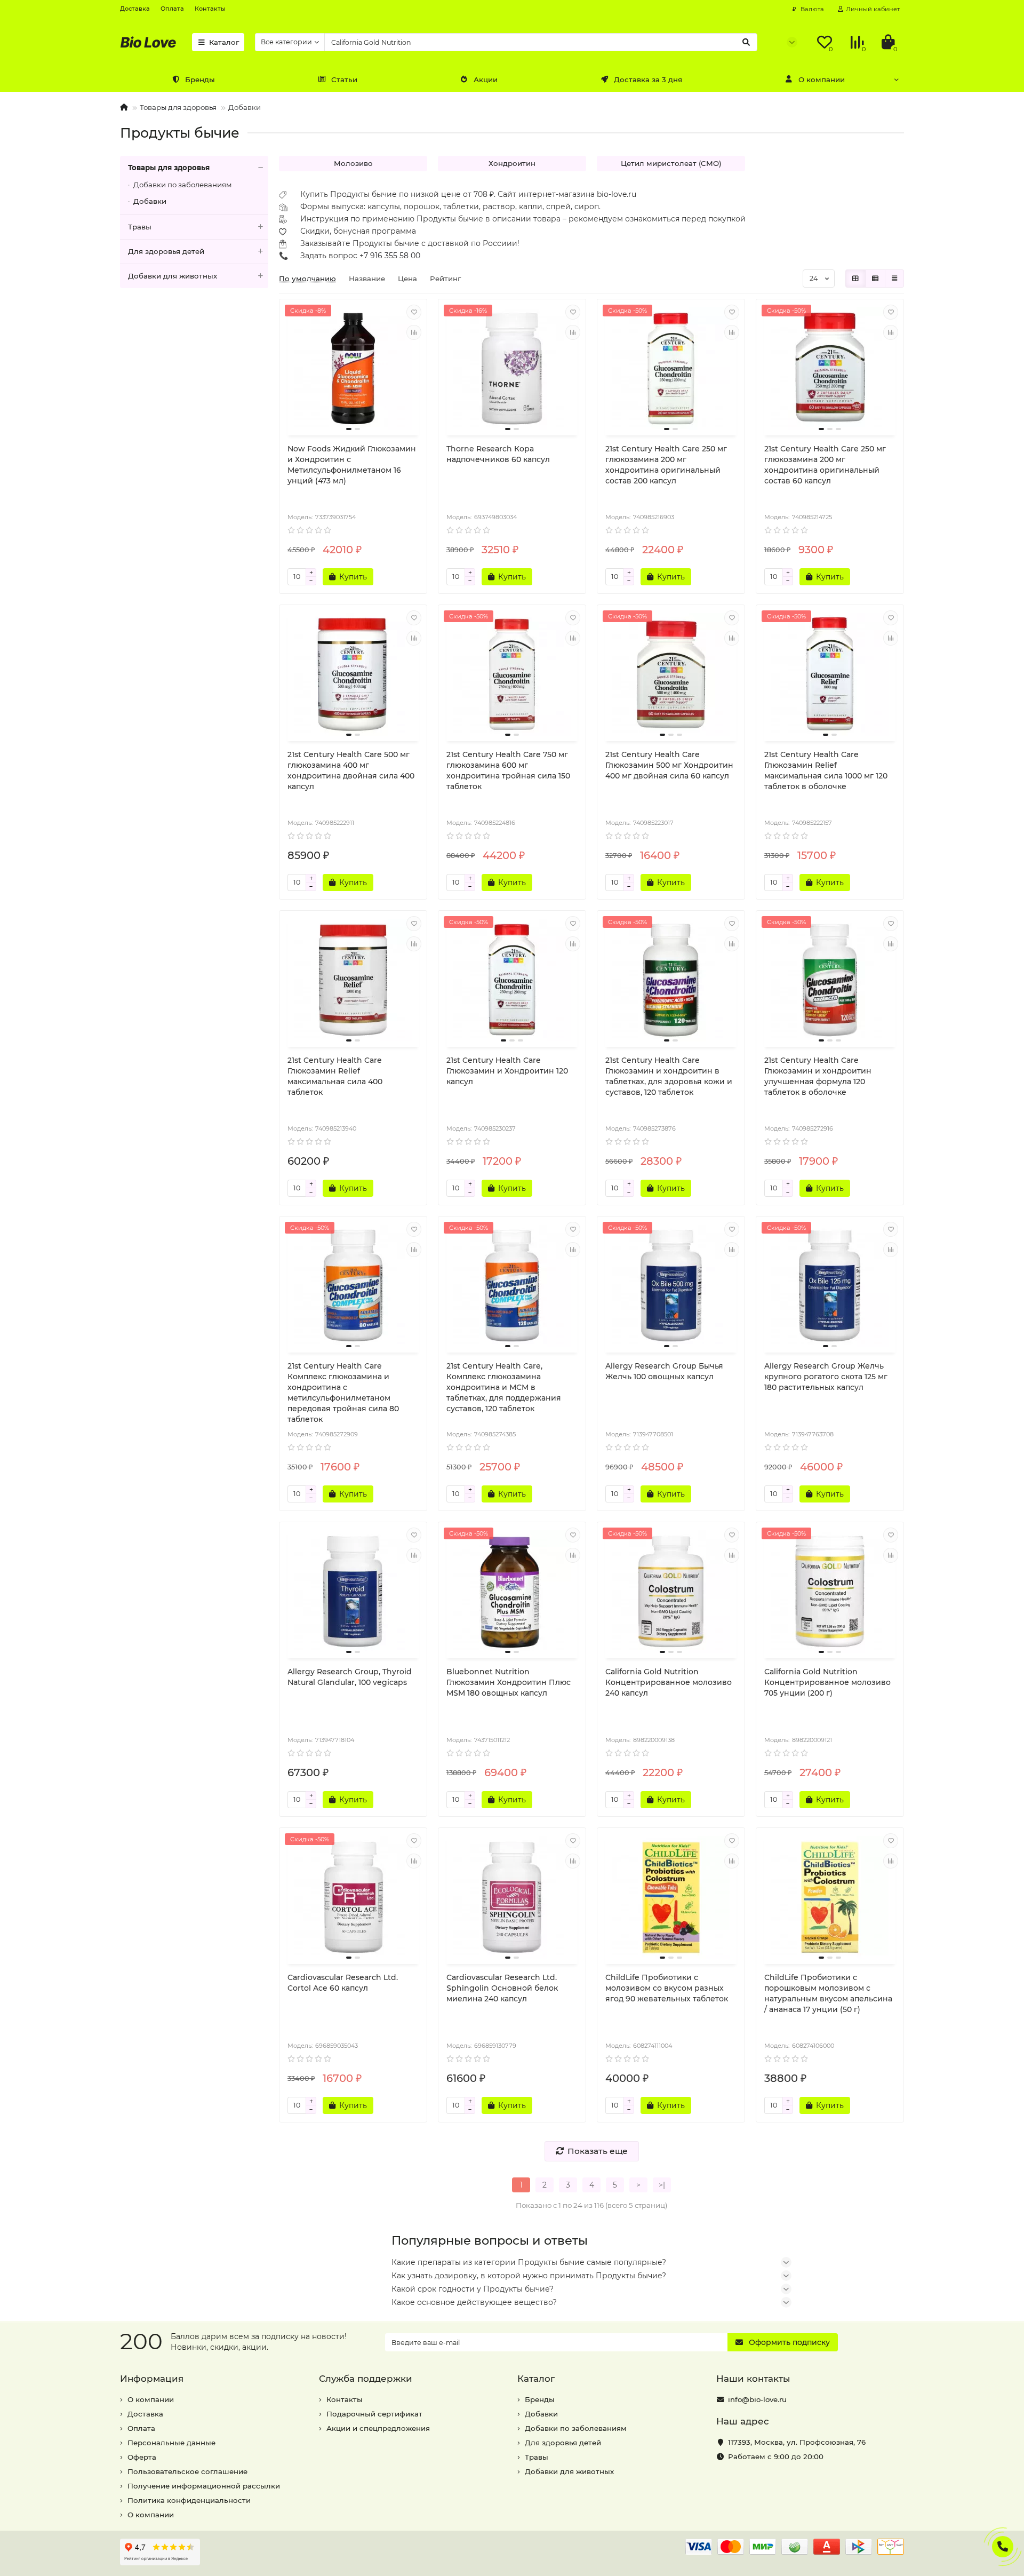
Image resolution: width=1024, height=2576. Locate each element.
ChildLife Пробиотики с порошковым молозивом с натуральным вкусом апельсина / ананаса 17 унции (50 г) (828, 1993)
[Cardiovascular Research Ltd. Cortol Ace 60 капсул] (353, 1897)
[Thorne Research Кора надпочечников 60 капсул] (512, 369)
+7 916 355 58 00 (390, 256)
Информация (152, 2379)
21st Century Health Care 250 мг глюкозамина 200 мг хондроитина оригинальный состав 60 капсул (825, 465)
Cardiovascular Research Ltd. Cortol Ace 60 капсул (343, 1983)
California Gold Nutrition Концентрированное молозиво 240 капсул (669, 1682)
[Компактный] (894, 279)
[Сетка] (855, 279)
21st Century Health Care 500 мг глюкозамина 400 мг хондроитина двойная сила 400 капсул (351, 770)
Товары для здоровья (178, 107)
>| (662, 2185)
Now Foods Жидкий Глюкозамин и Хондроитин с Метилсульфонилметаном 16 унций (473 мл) (352, 465)
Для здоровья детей (166, 251)
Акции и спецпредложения (378, 2428)
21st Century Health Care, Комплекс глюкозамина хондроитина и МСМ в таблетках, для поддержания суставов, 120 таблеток (504, 1387)
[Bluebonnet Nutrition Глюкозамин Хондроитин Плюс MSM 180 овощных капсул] (512, 1592)
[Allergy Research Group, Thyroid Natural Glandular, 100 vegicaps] (353, 1592)
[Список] (875, 279)
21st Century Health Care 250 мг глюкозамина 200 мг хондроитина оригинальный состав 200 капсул (666, 465)
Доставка (135, 9)
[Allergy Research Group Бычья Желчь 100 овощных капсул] (671, 1286)
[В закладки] (414, 312)
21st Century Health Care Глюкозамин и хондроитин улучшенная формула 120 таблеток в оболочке (818, 1076)
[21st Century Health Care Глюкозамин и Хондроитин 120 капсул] (512, 980)
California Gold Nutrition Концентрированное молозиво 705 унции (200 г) (827, 1682)
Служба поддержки (366, 2379)
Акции (486, 79)
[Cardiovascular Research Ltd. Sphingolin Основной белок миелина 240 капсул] (512, 1897)
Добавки (245, 107)
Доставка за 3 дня (648, 79)
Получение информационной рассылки (204, 2486)
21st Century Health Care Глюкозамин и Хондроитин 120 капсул (507, 1071)
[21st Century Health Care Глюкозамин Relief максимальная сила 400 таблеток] (353, 980)
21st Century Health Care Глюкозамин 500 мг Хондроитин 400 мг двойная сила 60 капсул (669, 765)
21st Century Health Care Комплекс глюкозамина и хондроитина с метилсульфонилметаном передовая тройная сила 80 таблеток (343, 1393)
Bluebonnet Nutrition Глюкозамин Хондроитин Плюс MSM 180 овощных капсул (509, 1682)
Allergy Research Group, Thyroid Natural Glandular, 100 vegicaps (350, 1677)
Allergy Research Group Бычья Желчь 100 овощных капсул (664, 1371)
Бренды (200, 79)
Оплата (172, 9)
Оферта (142, 2457)
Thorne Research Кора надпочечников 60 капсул (498, 454)
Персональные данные (171, 2443)
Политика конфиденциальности (189, 2500)
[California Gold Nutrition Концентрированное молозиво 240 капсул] (671, 1592)
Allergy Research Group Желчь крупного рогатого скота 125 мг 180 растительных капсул (826, 1377)
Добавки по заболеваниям (183, 185)
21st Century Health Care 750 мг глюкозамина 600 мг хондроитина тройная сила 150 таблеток (508, 770)
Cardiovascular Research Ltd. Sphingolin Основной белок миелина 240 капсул (502, 1988)
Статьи (344, 79)
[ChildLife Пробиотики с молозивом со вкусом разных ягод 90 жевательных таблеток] (671, 1897)
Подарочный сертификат (374, 2414)
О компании (822, 79)
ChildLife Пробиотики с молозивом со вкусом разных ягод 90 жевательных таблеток (667, 1988)
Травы (140, 227)
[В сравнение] (414, 332)
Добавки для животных (173, 276)
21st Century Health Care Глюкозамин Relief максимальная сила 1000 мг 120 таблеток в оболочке (826, 770)
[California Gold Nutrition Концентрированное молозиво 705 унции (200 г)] (830, 1592)
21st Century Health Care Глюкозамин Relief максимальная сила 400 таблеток (335, 1076)
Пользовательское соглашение (187, 2471)
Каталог (224, 42)
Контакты (210, 9)
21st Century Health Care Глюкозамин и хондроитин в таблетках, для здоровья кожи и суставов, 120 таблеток (669, 1076)
